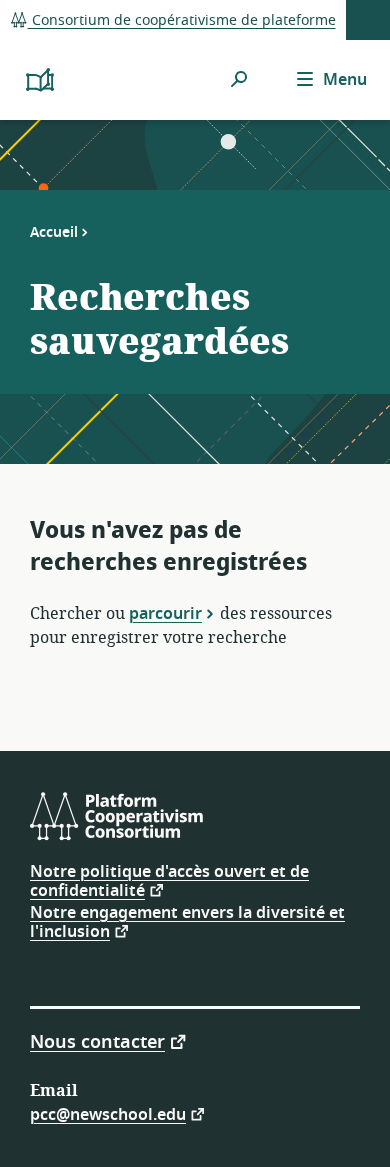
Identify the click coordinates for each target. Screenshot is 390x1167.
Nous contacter (97, 1040)
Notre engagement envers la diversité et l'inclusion (187, 922)
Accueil (54, 232)
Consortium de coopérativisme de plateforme (182, 20)
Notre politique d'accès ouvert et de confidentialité (169, 881)
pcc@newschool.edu (108, 1113)
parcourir (165, 613)
